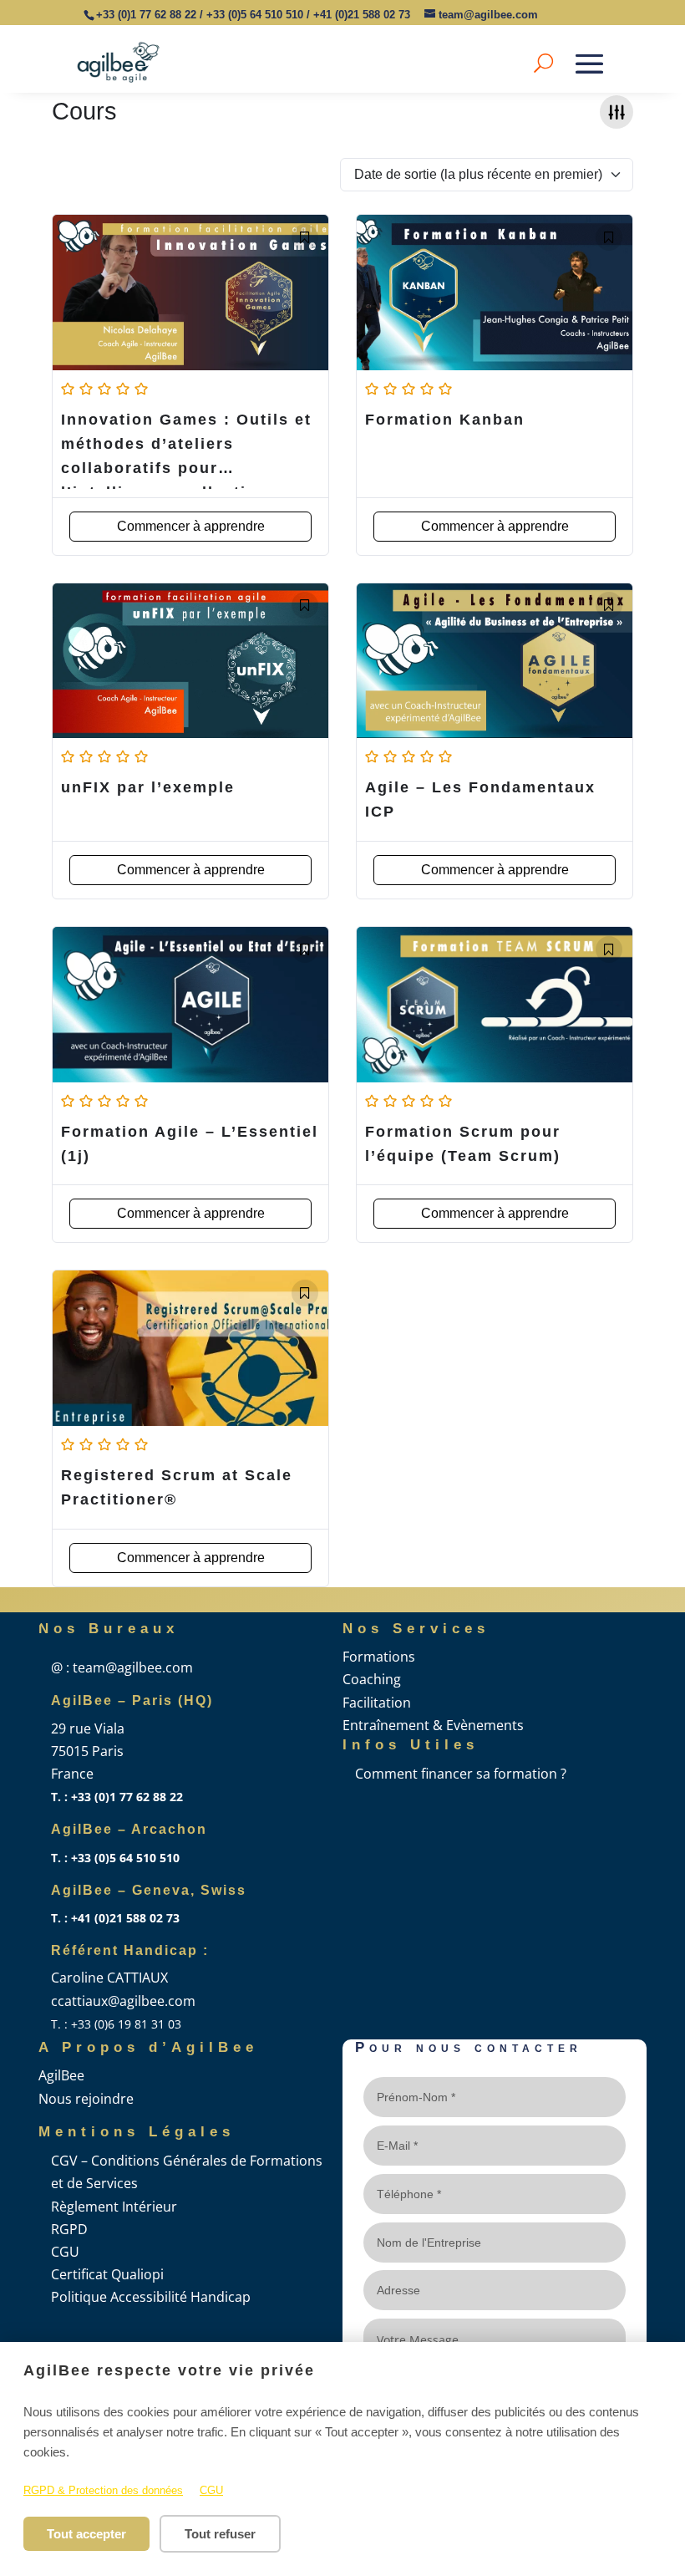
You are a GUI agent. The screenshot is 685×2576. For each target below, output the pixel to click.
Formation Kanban (445, 420)
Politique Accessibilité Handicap (151, 2297)
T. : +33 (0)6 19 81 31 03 (116, 2024)
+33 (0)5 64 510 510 (255, 15)
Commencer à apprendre (191, 526)
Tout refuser (220, 2534)
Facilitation (377, 1703)
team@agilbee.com (488, 15)
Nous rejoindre (86, 2099)
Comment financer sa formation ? (461, 1774)
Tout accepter (86, 2534)
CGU (211, 2490)
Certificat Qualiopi (107, 2274)
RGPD (69, 2229)
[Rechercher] (543, 62)
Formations (379, 1657)
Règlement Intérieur (114, 2207)
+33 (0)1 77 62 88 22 (146, 15)
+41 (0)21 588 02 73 (362, 15)
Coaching (372, 1679)
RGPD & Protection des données (103, 2490)
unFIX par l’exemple (148, 787)
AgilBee (61, 2075)
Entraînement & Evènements (433, 1725)
